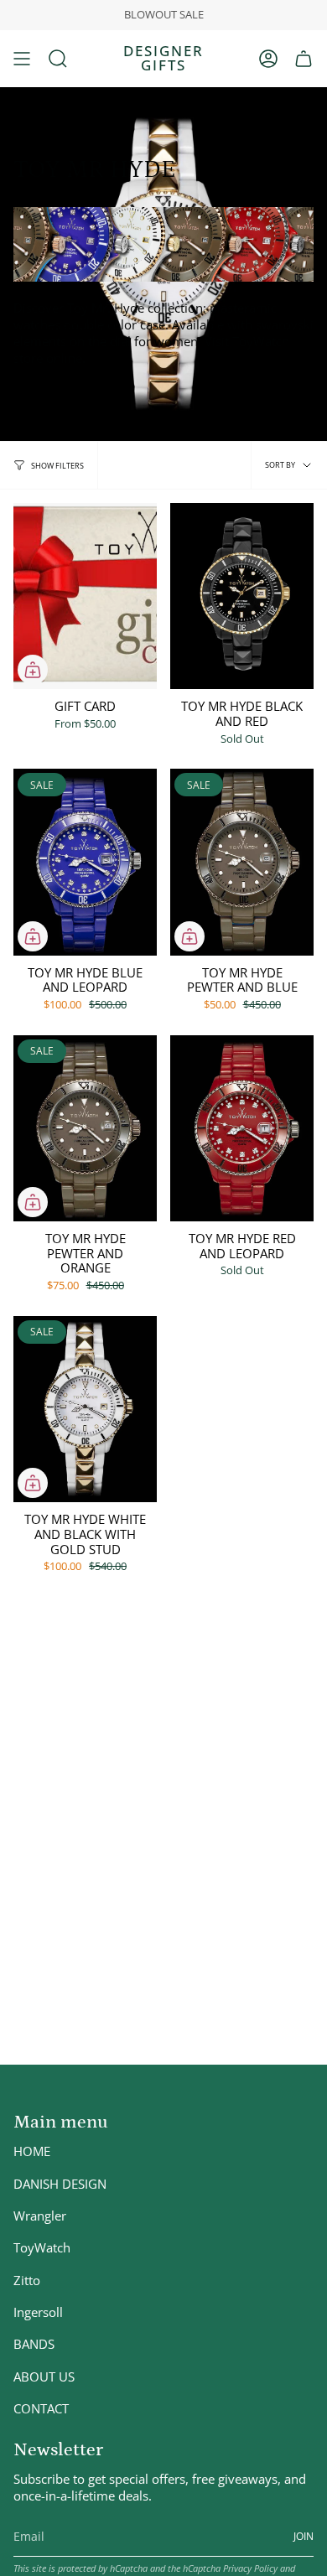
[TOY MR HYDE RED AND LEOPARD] (242, 1128)
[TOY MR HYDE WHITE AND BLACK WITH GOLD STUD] (85, 1409)
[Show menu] (22, 59)
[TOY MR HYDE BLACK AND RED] (242, 596)
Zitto (27, 2280)
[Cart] (304, 59)
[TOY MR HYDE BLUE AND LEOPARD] (85, 862)
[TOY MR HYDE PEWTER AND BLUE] (242, 862)
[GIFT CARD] (85, 596)
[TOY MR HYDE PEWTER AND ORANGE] (85, 1128)
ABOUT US (44, 2376)
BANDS (34, 2344)
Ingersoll (38, 2312)
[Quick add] (33, 670)
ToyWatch (42, 2247)
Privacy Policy (250, 2568)
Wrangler (40, 2216)
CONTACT (41, 2408)
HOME (32, 2151)
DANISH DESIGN (60, 2184)
